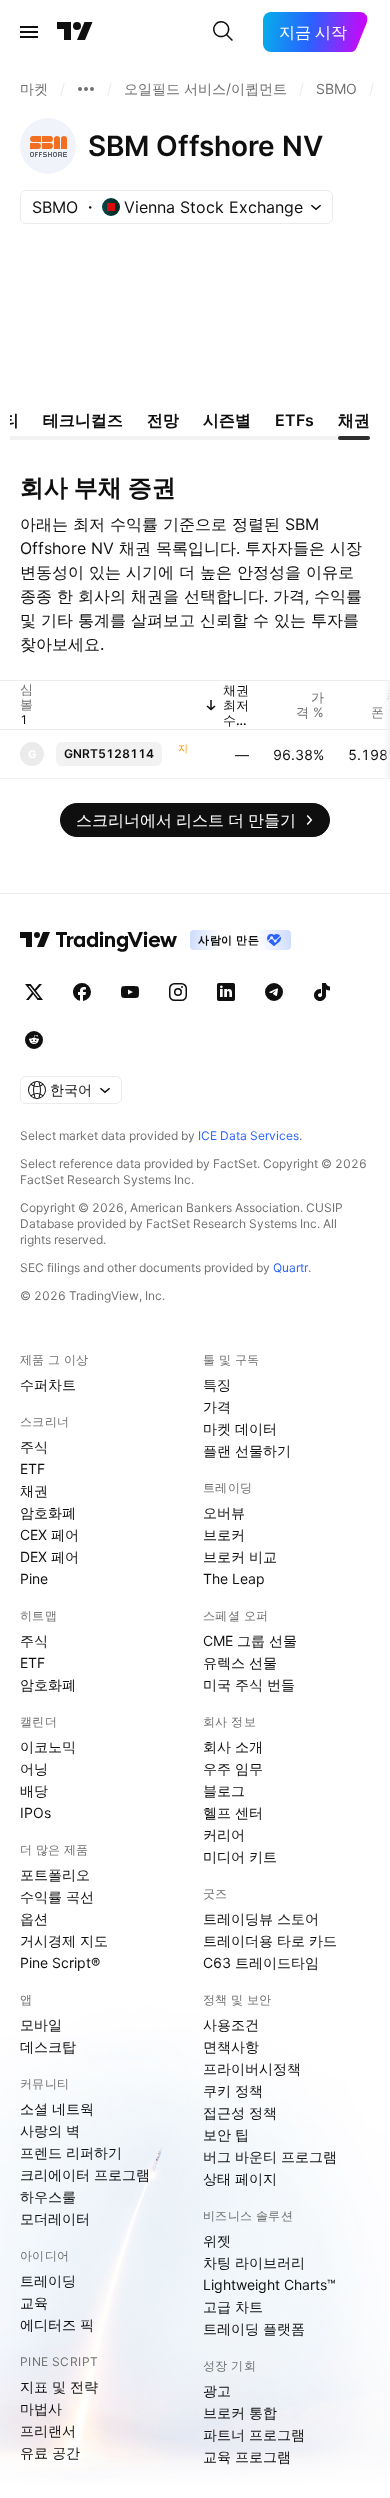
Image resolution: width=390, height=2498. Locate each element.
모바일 (41, 2024)
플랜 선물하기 (247, 1450)
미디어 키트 (240, 1856)
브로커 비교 (240, 1556)
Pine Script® (60, 1962)
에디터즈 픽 (57, 2324)
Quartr (290, 1267)
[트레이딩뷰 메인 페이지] (75, 32)
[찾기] (223, 32)
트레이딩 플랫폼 (254, 2328)
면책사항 (231, 2046)
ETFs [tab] (294, 420)
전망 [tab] (163, 420)
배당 (34, 1790)
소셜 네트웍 (57, 2108)
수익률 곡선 (57, 1896)
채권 (34, 1490)
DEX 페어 (49, 1556)
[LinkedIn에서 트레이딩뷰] (226, 992)
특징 (217, 1384)
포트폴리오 (55, 1874)
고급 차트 (233, 2306)
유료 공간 (50, 2452)
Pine (34, 1578)
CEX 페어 (49, 1534)
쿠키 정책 (233, 2090)
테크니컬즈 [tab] (83, 420)
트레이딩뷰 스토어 (261, 1918)
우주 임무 (233, 1768)
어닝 (34, 1768)
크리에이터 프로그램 (85, 2174)
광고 (217, 2390)
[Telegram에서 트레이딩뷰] (274, 992)
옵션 (34, 1918)
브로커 (224, 1534)
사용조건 (231, 2024)
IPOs (35, 1812)
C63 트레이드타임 (261, 1962)
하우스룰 (48, 2196)
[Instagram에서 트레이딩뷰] (178, 992)
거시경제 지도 (64, 1940)
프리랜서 (48, 2430)
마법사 (41, 2408)
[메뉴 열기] (29, 32)
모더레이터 (55, 2218)
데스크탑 (48, 2046)
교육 (34, 2302)
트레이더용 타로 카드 (270, 1940)
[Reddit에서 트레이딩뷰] (34, 1040)
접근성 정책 (240, 2112)
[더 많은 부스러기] (86, 89)
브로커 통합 (240, 2412)
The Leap (234, 1578)
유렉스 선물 (240, 1662)
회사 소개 (233, 1746)
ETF (32, 1468)
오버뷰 (224, 1512)
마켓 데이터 (240, 1428)
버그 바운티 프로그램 (270, 2156)
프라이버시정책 (252, 2068)
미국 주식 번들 (249, 1684)
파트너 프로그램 (254, 2434)
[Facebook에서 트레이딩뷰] (82, 992)
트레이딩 (48, 2280)
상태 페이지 (240, 2178)
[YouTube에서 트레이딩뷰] (130, 992)
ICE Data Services (248, 1135)
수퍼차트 (48, 1384)
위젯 (217, 2240)
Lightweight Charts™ (269, 2284)
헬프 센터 (233, 1812)
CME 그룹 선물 (250, 1640)
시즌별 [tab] (227, 420)
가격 (217, 1406)
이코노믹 (48, 1746)
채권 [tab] (354, 420)
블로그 (224, 1790)
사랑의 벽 (50, 2130)
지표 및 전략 (59, 2386)
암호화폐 (48, 1512)
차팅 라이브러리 (254, 2262)
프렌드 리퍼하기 (71, 2152)
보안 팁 (226, 2134)
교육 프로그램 (247, 2456)
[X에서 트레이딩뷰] (34, 992)
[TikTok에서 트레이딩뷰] (322, 992)
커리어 (224, 1834)
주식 (34, 1446)
